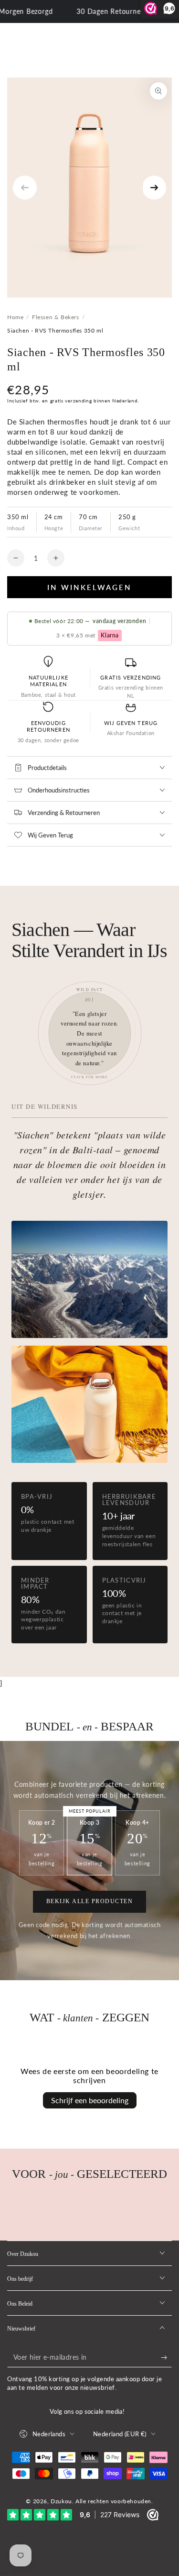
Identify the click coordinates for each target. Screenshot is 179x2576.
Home (15, 317)
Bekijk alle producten (90, 1901)
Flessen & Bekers (56, 317)
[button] (90, 1033)
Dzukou (61, 2501)
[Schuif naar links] (25, 188)
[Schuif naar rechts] (154, 188)
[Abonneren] (166, 2358)
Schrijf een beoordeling (90, 2100)
